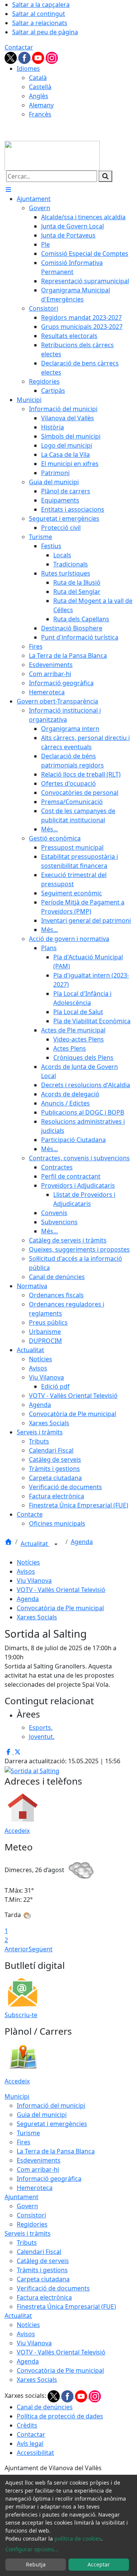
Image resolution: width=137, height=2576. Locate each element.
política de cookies (78, 2539)
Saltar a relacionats (40, 23)
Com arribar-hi (38, 2169)
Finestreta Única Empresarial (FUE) (66, 2306)
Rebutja (36, 2564)
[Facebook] (25, 57)
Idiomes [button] (28, 69)
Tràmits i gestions (42, 2270)
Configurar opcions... (32, 2549)
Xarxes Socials (37, 1617)
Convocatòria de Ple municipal (60, 1608)
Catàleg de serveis (43, 2261)
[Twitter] (11, 57)
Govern (27, 2206)
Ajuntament (22, 2197)
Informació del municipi (51, 2105)
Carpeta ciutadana (43, 2279)
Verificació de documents (53, 2288)
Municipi (17, 2096)
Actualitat (35, 1544)
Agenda (82, 1542)
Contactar (19, 47)
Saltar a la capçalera (41, 5)
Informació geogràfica (49, 2179)
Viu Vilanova (34, 1581)
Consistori (31, 2215)
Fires (24, 2142)
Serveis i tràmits (28, 2233)
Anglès (39, 96)
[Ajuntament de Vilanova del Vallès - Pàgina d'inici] (52, 155)
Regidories (32, 2224)
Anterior (17, 1949)
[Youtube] (39, 57)
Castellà (40, 87)
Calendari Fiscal (39, 2252)
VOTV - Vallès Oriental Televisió (61, 1590)
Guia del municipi (42, 2115)
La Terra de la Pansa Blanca (56, 2151)
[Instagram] (52, 57)
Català (38, 78)
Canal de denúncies (45, 2407)
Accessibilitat (35, 2453)
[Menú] (8, 190)
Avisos (26, 1571)
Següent (41, 1949)
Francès (40, 114)
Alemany (41, 105)
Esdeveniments (39, 2160)
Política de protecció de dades (60, 2416)
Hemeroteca (35, 2188)
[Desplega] (56, 1544)
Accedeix (17, 1831)
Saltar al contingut (39, 14)
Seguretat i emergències (52, 2124)
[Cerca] (105, 176)
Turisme (28, 2133)
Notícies (28, 1562)
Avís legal (30, 2444)
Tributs (27, 2243)
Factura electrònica (44, 2297)
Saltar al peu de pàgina (45, 32)
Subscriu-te (21, 2015)
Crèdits (27, 2425)
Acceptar (99, 2564)
